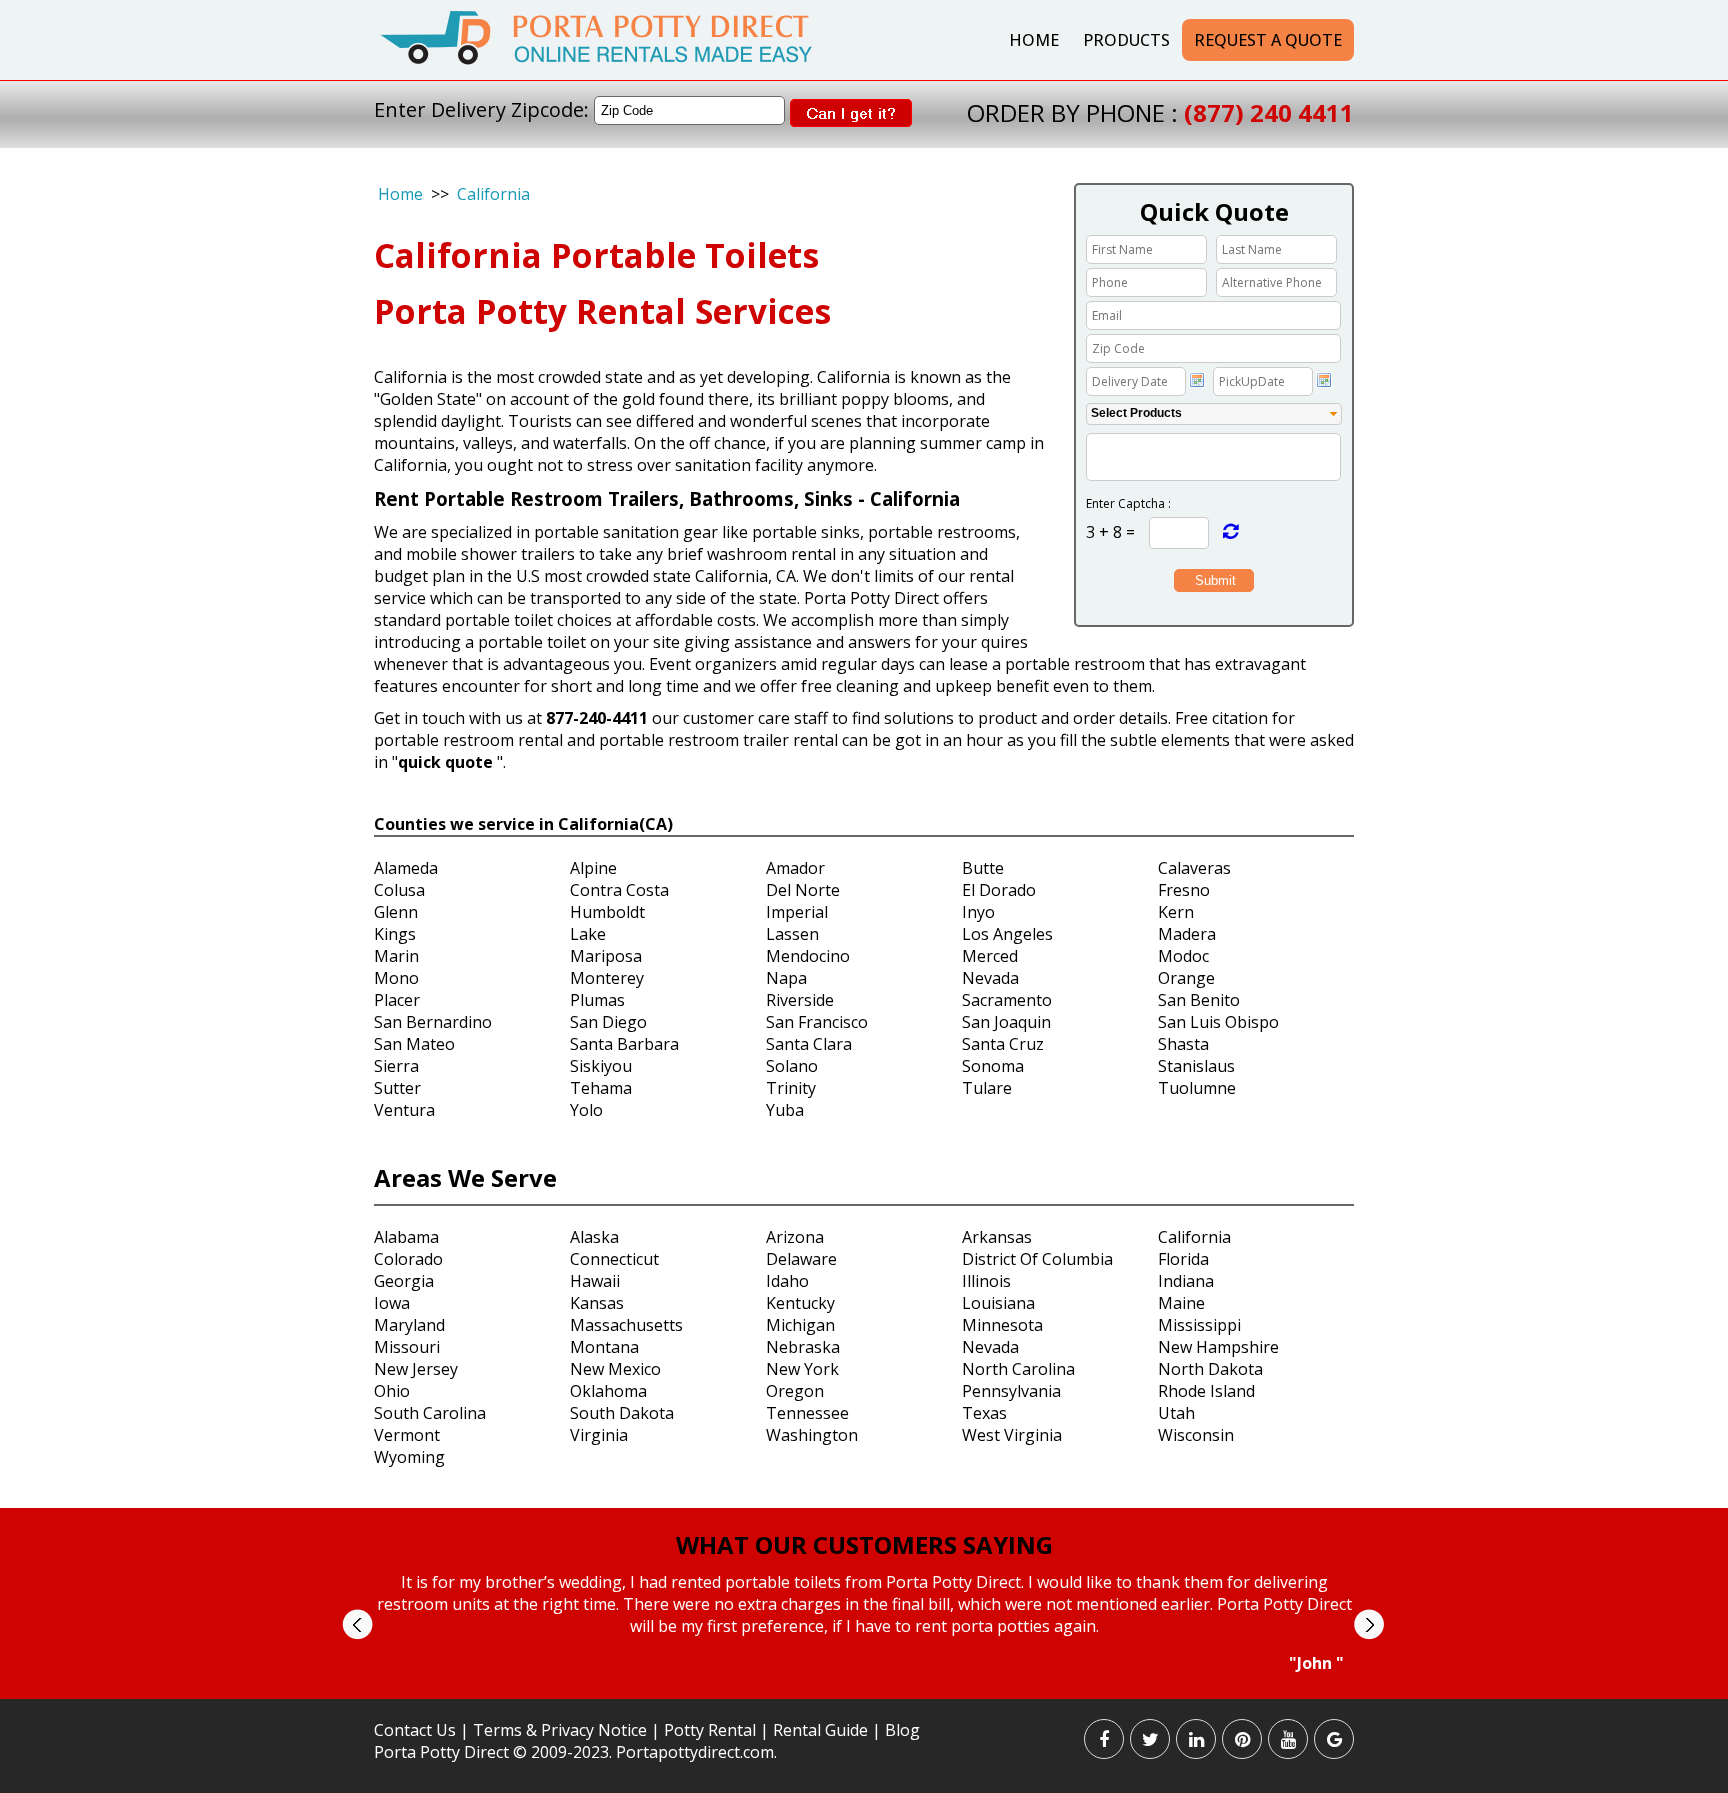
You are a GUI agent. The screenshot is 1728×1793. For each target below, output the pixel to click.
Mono (396, 978)
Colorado (408, 1259)
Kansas (597, 1303)
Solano (792, 1066)
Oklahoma (608, 1391)
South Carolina (430, 1413)
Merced (990, 956)
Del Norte (803, 890)
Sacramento (1007, 1000)
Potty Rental (710, 1730)
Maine (1181, 1303)
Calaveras (1194, 868)
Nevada (990, 978)
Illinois (986, 1281)
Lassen (792, 934)
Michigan (800, 1325)
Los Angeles (1007, 934)
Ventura (404, 1110)
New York (802, 1369)
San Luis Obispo (1218, 1022)
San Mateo (414, 1044)
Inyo (978, 912)
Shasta (1183, 1044)
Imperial (797, 912)
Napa (786, 978)
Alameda (406, 868)
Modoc (1183, 956)
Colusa (399, 890)
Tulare (987, 1088)
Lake (588, 934)
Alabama (406, 1237)
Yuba (785, 1110)
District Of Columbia (1037, 1259)
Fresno (1184, 890)
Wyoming (409, 1457)
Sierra (396, 1066)
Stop (872, 1692)
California (493, 194)
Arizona (795, 1237)
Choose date (1197, 380)
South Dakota (622, 1413)
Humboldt (607, 912)
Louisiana (998, 1303)
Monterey (607, 978)
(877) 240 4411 (1269, 112)
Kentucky (800, 1303)
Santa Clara (809, 1044)
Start (857, 1692)
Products (1126, 40)
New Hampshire (1218, 1347)
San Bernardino (433, 1022)
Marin (396, 956)
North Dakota (1210, 1369)
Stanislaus (1196, 1066)
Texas (984, 1413)
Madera (1187, 934)
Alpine (593, 868)
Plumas (597, 1000)
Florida (1183, 1259)
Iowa (392, 1303)
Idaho (787, 1281)
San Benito (1199, 1000)
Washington (812, 1435)
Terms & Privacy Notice (560, 1730)
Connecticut (614, 1259)
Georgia (404, 1281)
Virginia (599, 1435)
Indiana (1186, 1281)
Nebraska (803, 1347)
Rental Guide (822, 1730)
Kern (1176, 912)
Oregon (795, 1391)
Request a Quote (1268, 40)
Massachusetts (626, 1325)
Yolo (586, 1110)
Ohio (392, 1391)
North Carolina (1018, 1369)
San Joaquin (1006, 1022)
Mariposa (606, 956)
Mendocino (808, 956)
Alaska (594, 1237)
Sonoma (993, 1066)
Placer (397, 1000)
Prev (357, 1624)
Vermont (407, 1435)
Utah (1176, 1413)
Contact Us (415, 1730)
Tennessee (807, 1413)
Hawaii (595, 1281)
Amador (795, 868)
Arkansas (997, 1237)
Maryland (409, 1325)
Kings (395, 934)
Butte (983, 868)
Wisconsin (1196, 1435)
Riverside (800, 1000)
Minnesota (1002, 1325)
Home (1034, 40)
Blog (902, 1730)
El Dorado (999, 890)
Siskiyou (601, 1066)
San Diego (608, 1022)
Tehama (601, 1088)
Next (1368, 1624)
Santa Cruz (1003, 1044)
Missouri (407, 1347)
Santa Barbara (624, 1044)
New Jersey (416, 1369)
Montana (604, 1347)
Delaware (801, 1259)
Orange (1186, 978)
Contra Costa (619, 890)
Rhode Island (1206, 1391)
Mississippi (1199, 1325)
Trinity (791, 1088)
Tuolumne (1197, 1088)
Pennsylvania (1011, 1391)
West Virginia (1012, 1435)
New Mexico (615, 1369)
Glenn (396, 912)
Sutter (397, 1088)
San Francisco (817, 1022)
